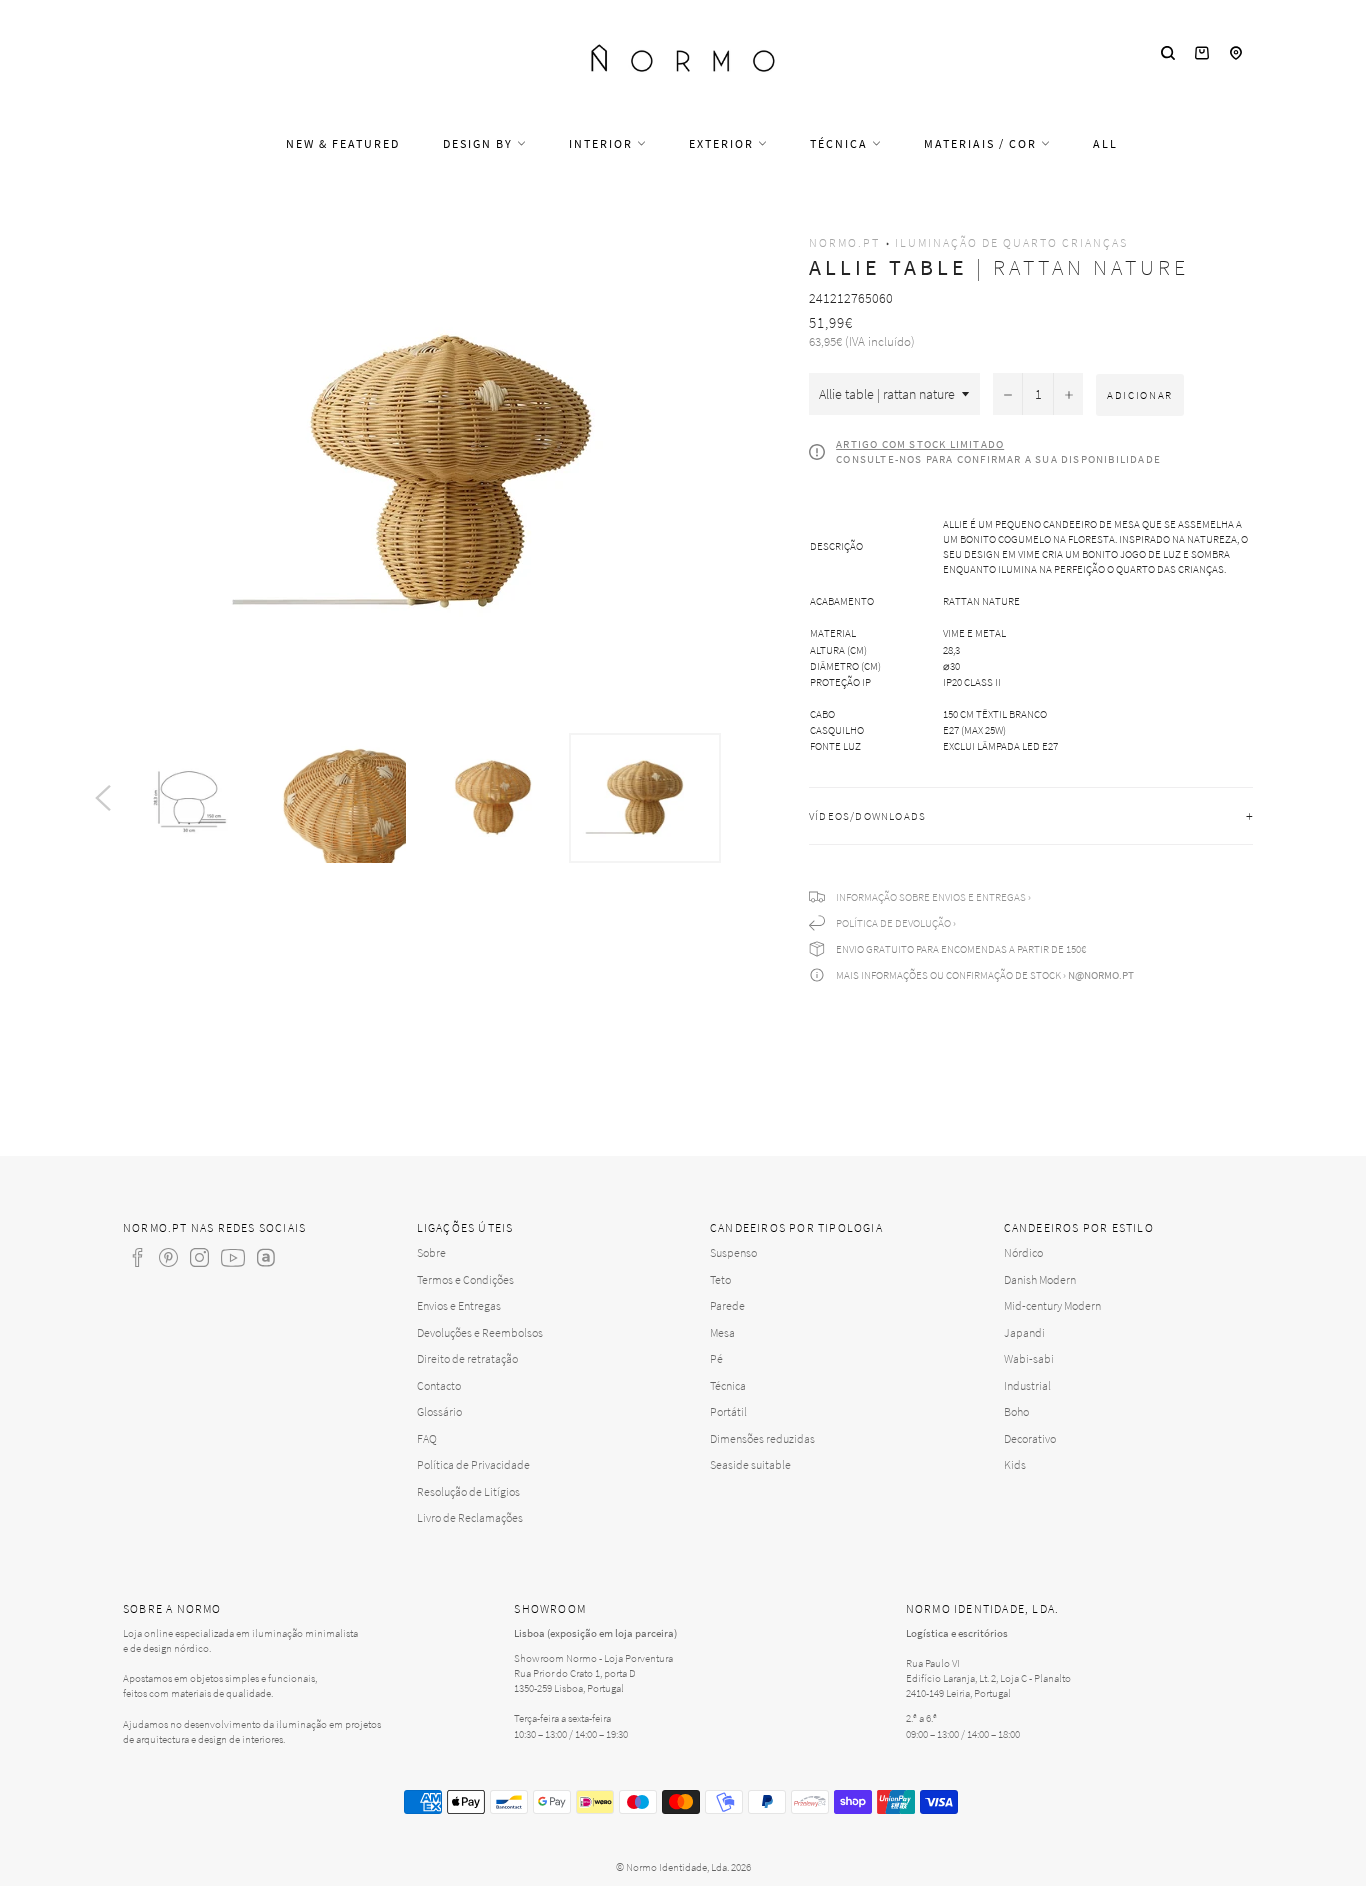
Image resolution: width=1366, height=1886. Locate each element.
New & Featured (343, 143)
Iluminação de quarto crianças (1011, 242)
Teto (720, 1279)
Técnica (841, 143)
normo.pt (844, 242)
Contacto (439, 1385)
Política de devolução (893, 923)
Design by (480, 143)
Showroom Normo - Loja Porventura (593, 1658)
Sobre (431, 1252)
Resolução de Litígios (468, 1491)
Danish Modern (1040, 1279)
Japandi (1024, 1332)
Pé (716, 1358)
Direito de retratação (467, 1358)
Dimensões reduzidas (762, 1438)
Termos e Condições (465, 1279)
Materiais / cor (982, 143)
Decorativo (1030, 1438)
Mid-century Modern (1052, 1305)
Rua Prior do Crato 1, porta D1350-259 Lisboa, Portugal (575, 1680)
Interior (603, 143)
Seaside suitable (750, 1464)
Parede (727, 1305)
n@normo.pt (1101, 975)
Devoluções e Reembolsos (480, 1332)
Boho (1016, 1411)
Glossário (439, 1411)
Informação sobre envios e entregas (931, 897)
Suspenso (733, 1252)
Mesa (722, 1332)
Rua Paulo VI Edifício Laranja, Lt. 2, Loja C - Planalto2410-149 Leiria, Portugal (988, 1678)
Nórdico (1023, 1252)
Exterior (723, 143)
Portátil (728, 1411)
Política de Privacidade (473, 1464)
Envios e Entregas (459, 1305)
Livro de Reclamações (470, 1517)
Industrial (1027, 1385)
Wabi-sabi (1029, 1358)
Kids (1015, 1464)
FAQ (427, 1438)
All (1105, 143)
